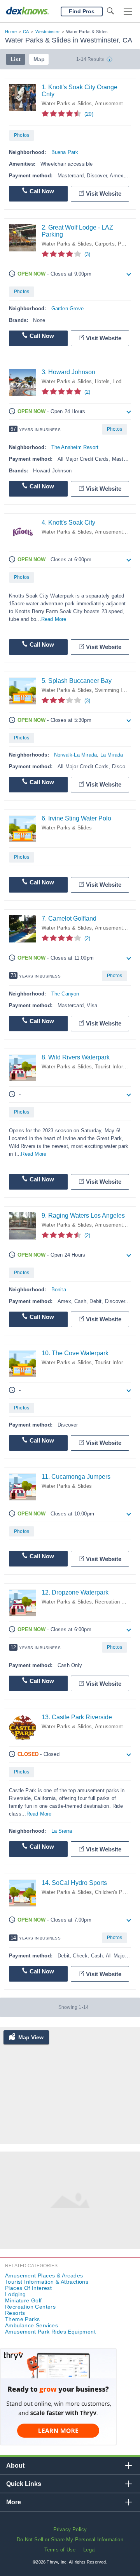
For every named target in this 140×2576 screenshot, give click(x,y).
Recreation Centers (117, 1602)
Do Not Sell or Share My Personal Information (70, 2540)
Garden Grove (67, 309)
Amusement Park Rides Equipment (50, 2332)
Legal (89, 2550)
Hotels (102, 381)
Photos (22, 135)
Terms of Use (60, 2550)
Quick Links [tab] (24, 2484)
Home (11, 32)
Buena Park (65, 152)
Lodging (122, 381)
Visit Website (104, 194)
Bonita (59, 1290)
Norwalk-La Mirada (75, 755)
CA (26, 32)
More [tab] (14, 2502)
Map (39, 59)
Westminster (48, 32)
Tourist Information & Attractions (47, 2282)
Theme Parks (22, 2319)
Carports (105, 244)
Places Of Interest (28, 2288)
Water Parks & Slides (67, 103)
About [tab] (15, 2465)
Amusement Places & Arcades (44, 2275)
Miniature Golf (24, 2300)
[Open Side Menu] (128, 11)
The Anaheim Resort (75, 447)
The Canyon (65, 994)
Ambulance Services (31, 2325)
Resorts (15, 2313)
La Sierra (62, 1831)
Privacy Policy (70, 2529)
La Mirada (112, 755)
